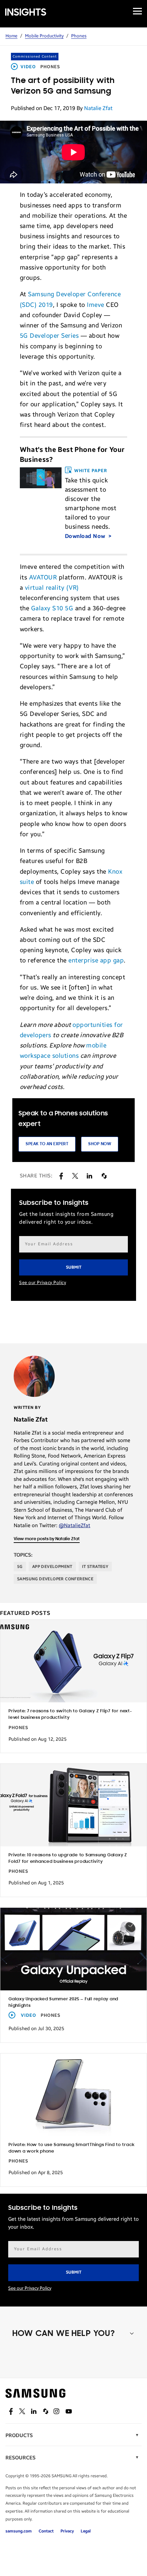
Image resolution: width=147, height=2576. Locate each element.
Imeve (96, 305)
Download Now (86, 536)
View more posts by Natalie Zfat (47, 1539)
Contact (46, 2531)
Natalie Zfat (98, 108)
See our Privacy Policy (43, 1283)
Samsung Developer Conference (55, 1579)
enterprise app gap (96, 960)
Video (28, 67)
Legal (86, 2531)
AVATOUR (43, 577)
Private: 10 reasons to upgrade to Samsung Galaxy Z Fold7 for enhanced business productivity (68, 1858)
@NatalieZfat (75, 1525)
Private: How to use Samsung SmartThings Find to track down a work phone (71, 2148)
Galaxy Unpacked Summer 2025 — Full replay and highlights (63, 2002)
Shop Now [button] (100, 1144)
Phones (79, 36)
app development (52, 1567)
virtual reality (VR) (52, 588)
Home (11, 36)
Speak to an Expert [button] (47, 1144)
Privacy (67, 2531)
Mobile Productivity (44, 36)
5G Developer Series (49, 336)
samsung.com (19, 2531)
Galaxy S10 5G (52, 608)
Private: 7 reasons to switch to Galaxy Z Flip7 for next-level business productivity (70, 1714)
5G (20, 1567)
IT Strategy (95, 1567)
